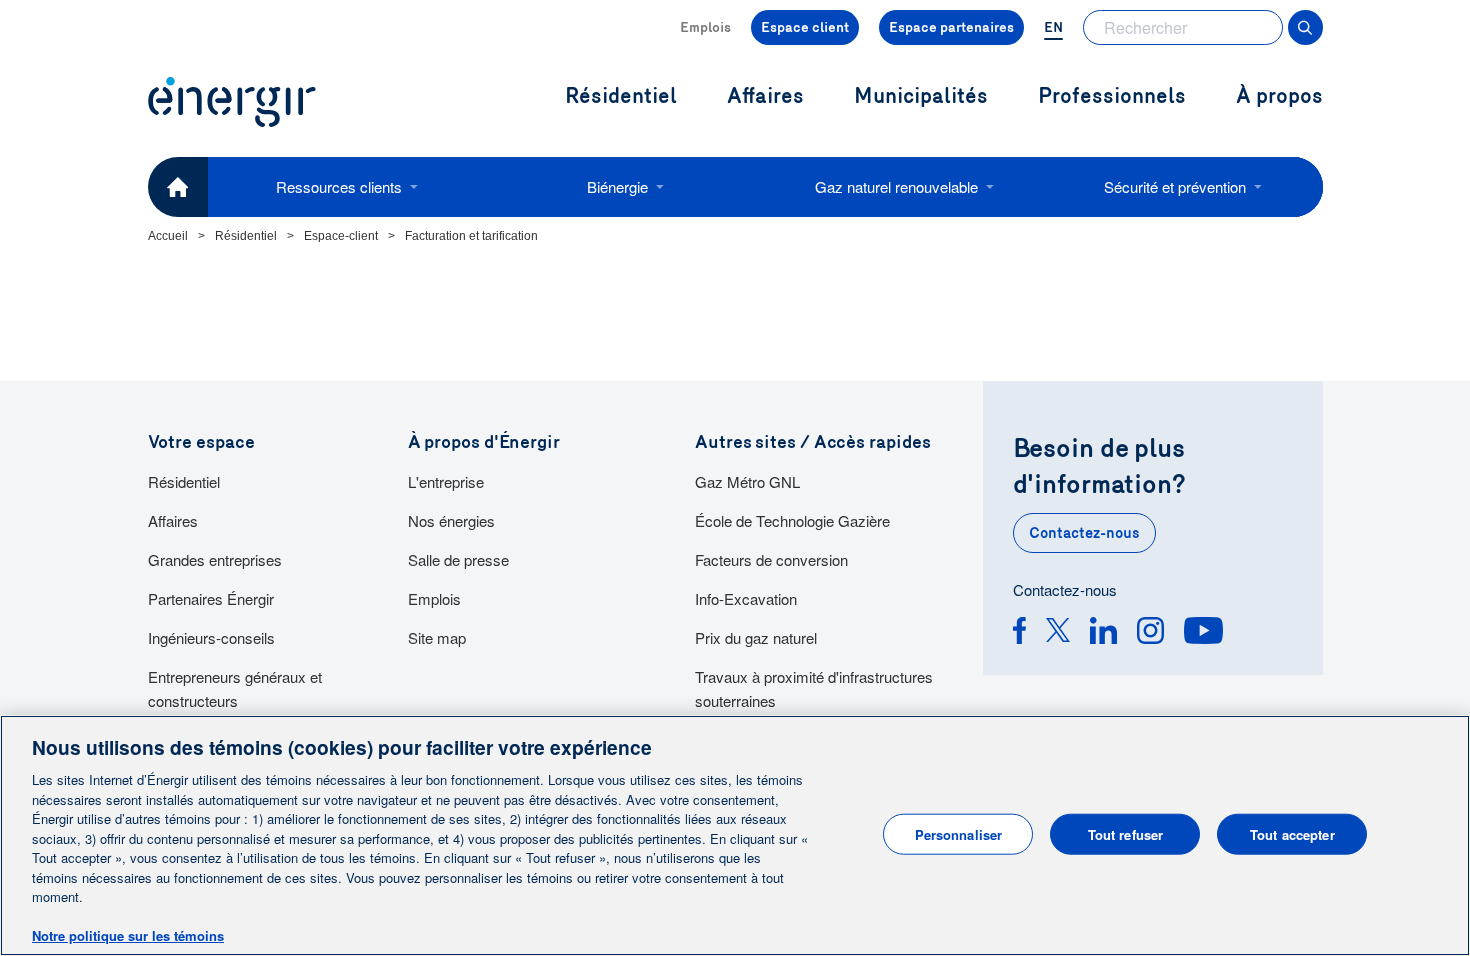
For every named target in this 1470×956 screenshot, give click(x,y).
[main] (735, 835)
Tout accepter (1292, 833)
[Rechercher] (1305, 27)
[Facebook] (1019, 633)
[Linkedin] (1103, 633)
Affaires (173, 520)
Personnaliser (959, 833)
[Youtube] (1203, 633)
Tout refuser (1126, 833)
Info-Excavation (746, 598)
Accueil (168, 236)
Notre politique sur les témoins (128, 935)
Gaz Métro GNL (747, 481)
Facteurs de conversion (771, 559)
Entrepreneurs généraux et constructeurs (235, 688)
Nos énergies (451, 520)
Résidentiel (246, 236)
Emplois (705, 27)
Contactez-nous (1084, 533)
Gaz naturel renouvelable (896, 186)
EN (1053, 27)
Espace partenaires (951, 27)
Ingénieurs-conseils (211, 637)
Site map (437, 637)
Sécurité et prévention (1175, 186)
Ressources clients (339, 186)
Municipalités (921, 96)
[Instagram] (1150, 633)
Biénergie (617, 186)
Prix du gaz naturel (756, 637)
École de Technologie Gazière (792, 520)
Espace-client (341, 236)
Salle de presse (458, 559)
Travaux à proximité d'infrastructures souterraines (814, 688)
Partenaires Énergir (211, 598)
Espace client (805, 27)
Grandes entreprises (215, 559)
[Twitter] (1058, 633)
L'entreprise (446, 481)
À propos (1279, 96)
